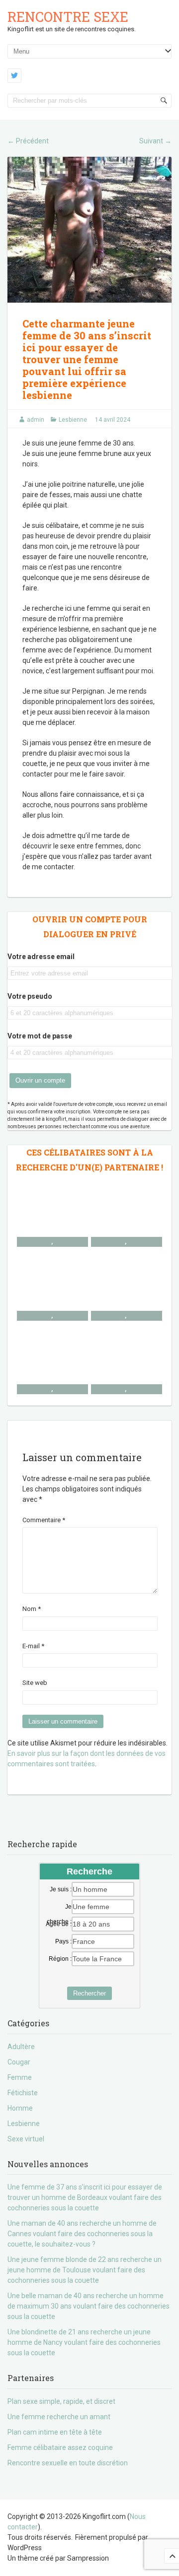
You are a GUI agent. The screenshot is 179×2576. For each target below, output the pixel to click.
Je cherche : (59, 1907)
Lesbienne (73, 420)
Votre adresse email (41, 957)
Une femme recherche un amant (59, 2417)
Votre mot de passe (40, 1036)
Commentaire (44, 1520)
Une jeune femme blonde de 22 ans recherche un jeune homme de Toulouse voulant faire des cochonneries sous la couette (85, 2270)
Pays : (63, 1941)
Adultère (21, 2047)
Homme (20, 2108)
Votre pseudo (30, 996)
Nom (32, 1609)
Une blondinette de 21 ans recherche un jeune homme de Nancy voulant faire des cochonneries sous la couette (84, 2342)
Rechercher (89, 1993)
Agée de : (59, 1924)
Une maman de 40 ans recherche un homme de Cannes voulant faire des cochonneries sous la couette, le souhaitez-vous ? (82, 2234)
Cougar (19, 2062)
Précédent (28, 141)
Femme (20, 2077)
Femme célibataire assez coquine (60, 2447)
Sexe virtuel (26, 2139)
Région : (60, 1959)
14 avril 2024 (113, 420)
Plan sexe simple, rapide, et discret (61, 2401)
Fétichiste (23, 2093)
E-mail (33, 1646)
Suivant (155, 141)
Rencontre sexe (68, 17)
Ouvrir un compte (40, 1080)
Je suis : (61, 1889)
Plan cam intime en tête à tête (55, 2432)
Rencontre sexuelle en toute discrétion (68, 2463)
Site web (35, 1683)
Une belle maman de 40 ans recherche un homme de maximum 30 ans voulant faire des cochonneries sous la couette (89, 2306)
